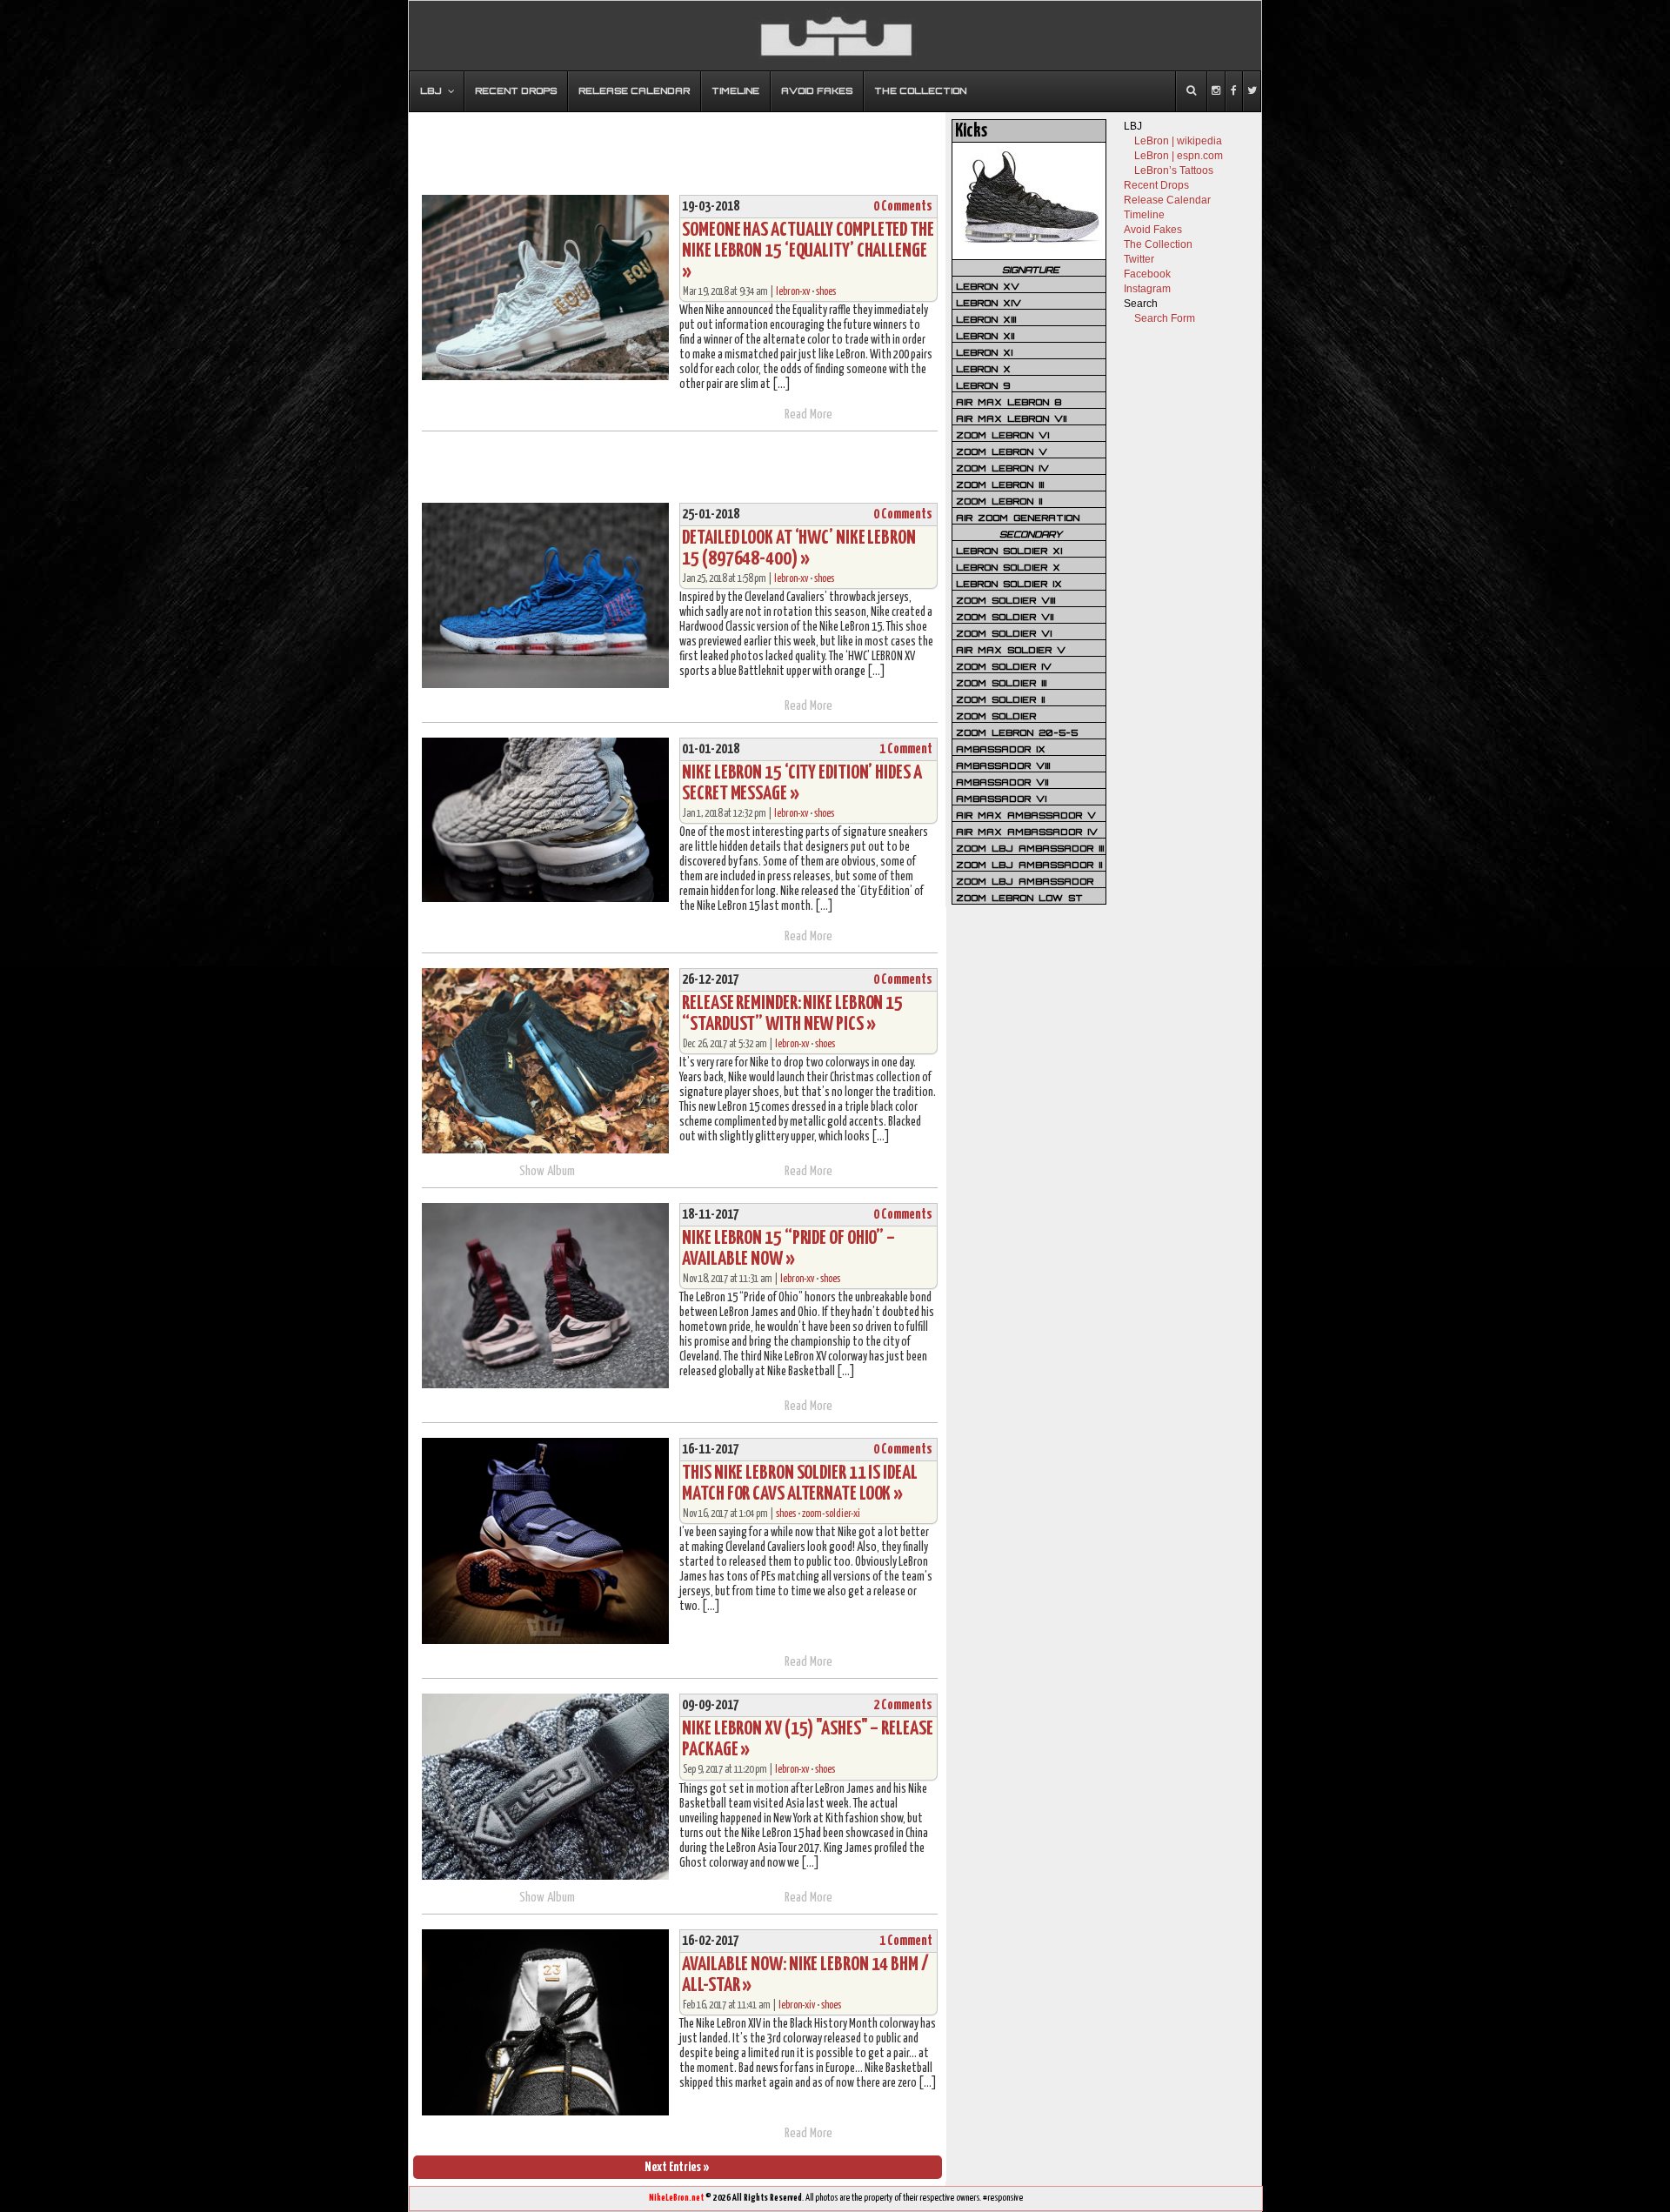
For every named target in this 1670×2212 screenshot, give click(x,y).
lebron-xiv (797, 2005)
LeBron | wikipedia (1178, 141)
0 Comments (903, 207)
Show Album (547, 1171)
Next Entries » (677, 2167)
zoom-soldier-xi (831, 1514)
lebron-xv (793, 292)
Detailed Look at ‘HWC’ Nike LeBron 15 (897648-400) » (799, 548)
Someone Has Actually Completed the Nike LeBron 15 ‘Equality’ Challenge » (808, 251)
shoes (826, 292)
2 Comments (903, 1705)
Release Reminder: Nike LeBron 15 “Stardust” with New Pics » (792, 1014)
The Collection (1158, 244)
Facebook (1147, 274)
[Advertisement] (678, 145)
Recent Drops (1156, 185)
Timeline (1144, 215)
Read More (808, 414)
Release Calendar (1167, 200)
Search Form (1165, 318)
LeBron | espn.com (1179, 156)
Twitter (1139, 259)
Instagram (1147, 289)
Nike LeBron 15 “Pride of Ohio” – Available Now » (788, 1249)
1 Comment (906, 749)
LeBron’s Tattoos (1174, 170)
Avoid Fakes (1153, 230)
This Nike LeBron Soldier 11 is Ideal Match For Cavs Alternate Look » (799, 1484)
